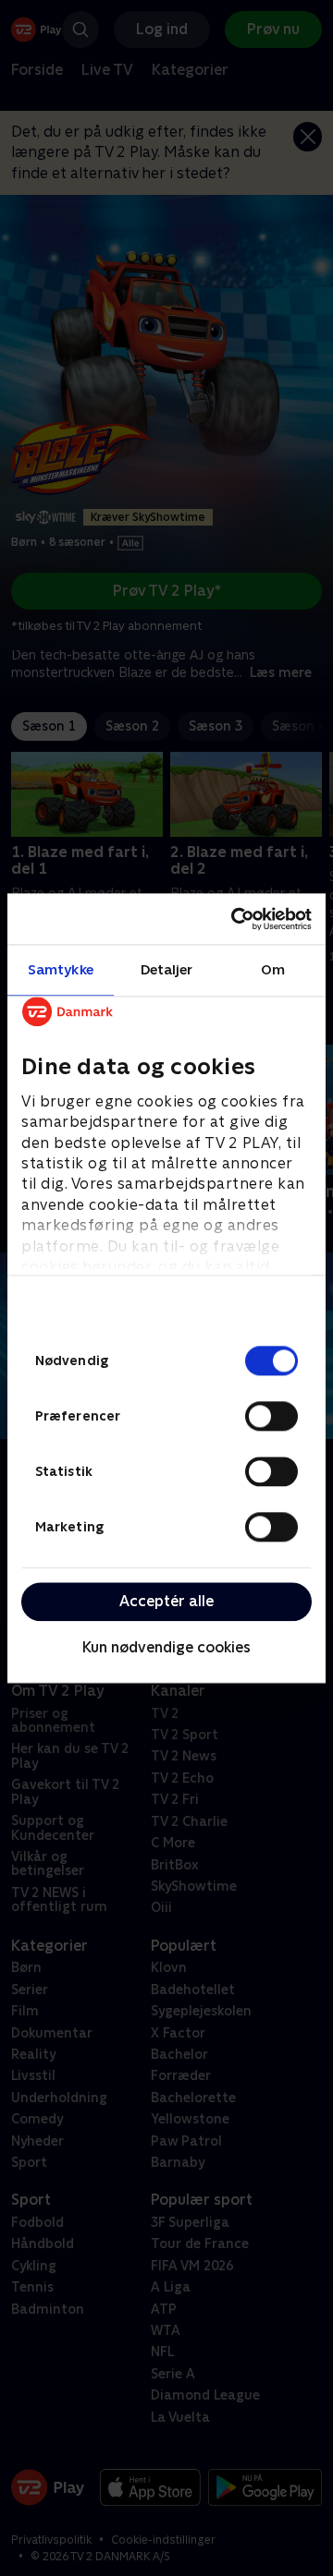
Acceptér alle (166, 1601)
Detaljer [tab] (167, 969)
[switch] (271, 1416)
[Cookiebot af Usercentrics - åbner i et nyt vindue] (235, 919)
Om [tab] (273, 969)
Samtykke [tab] (61, 969)
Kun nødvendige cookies (166, 1648)
